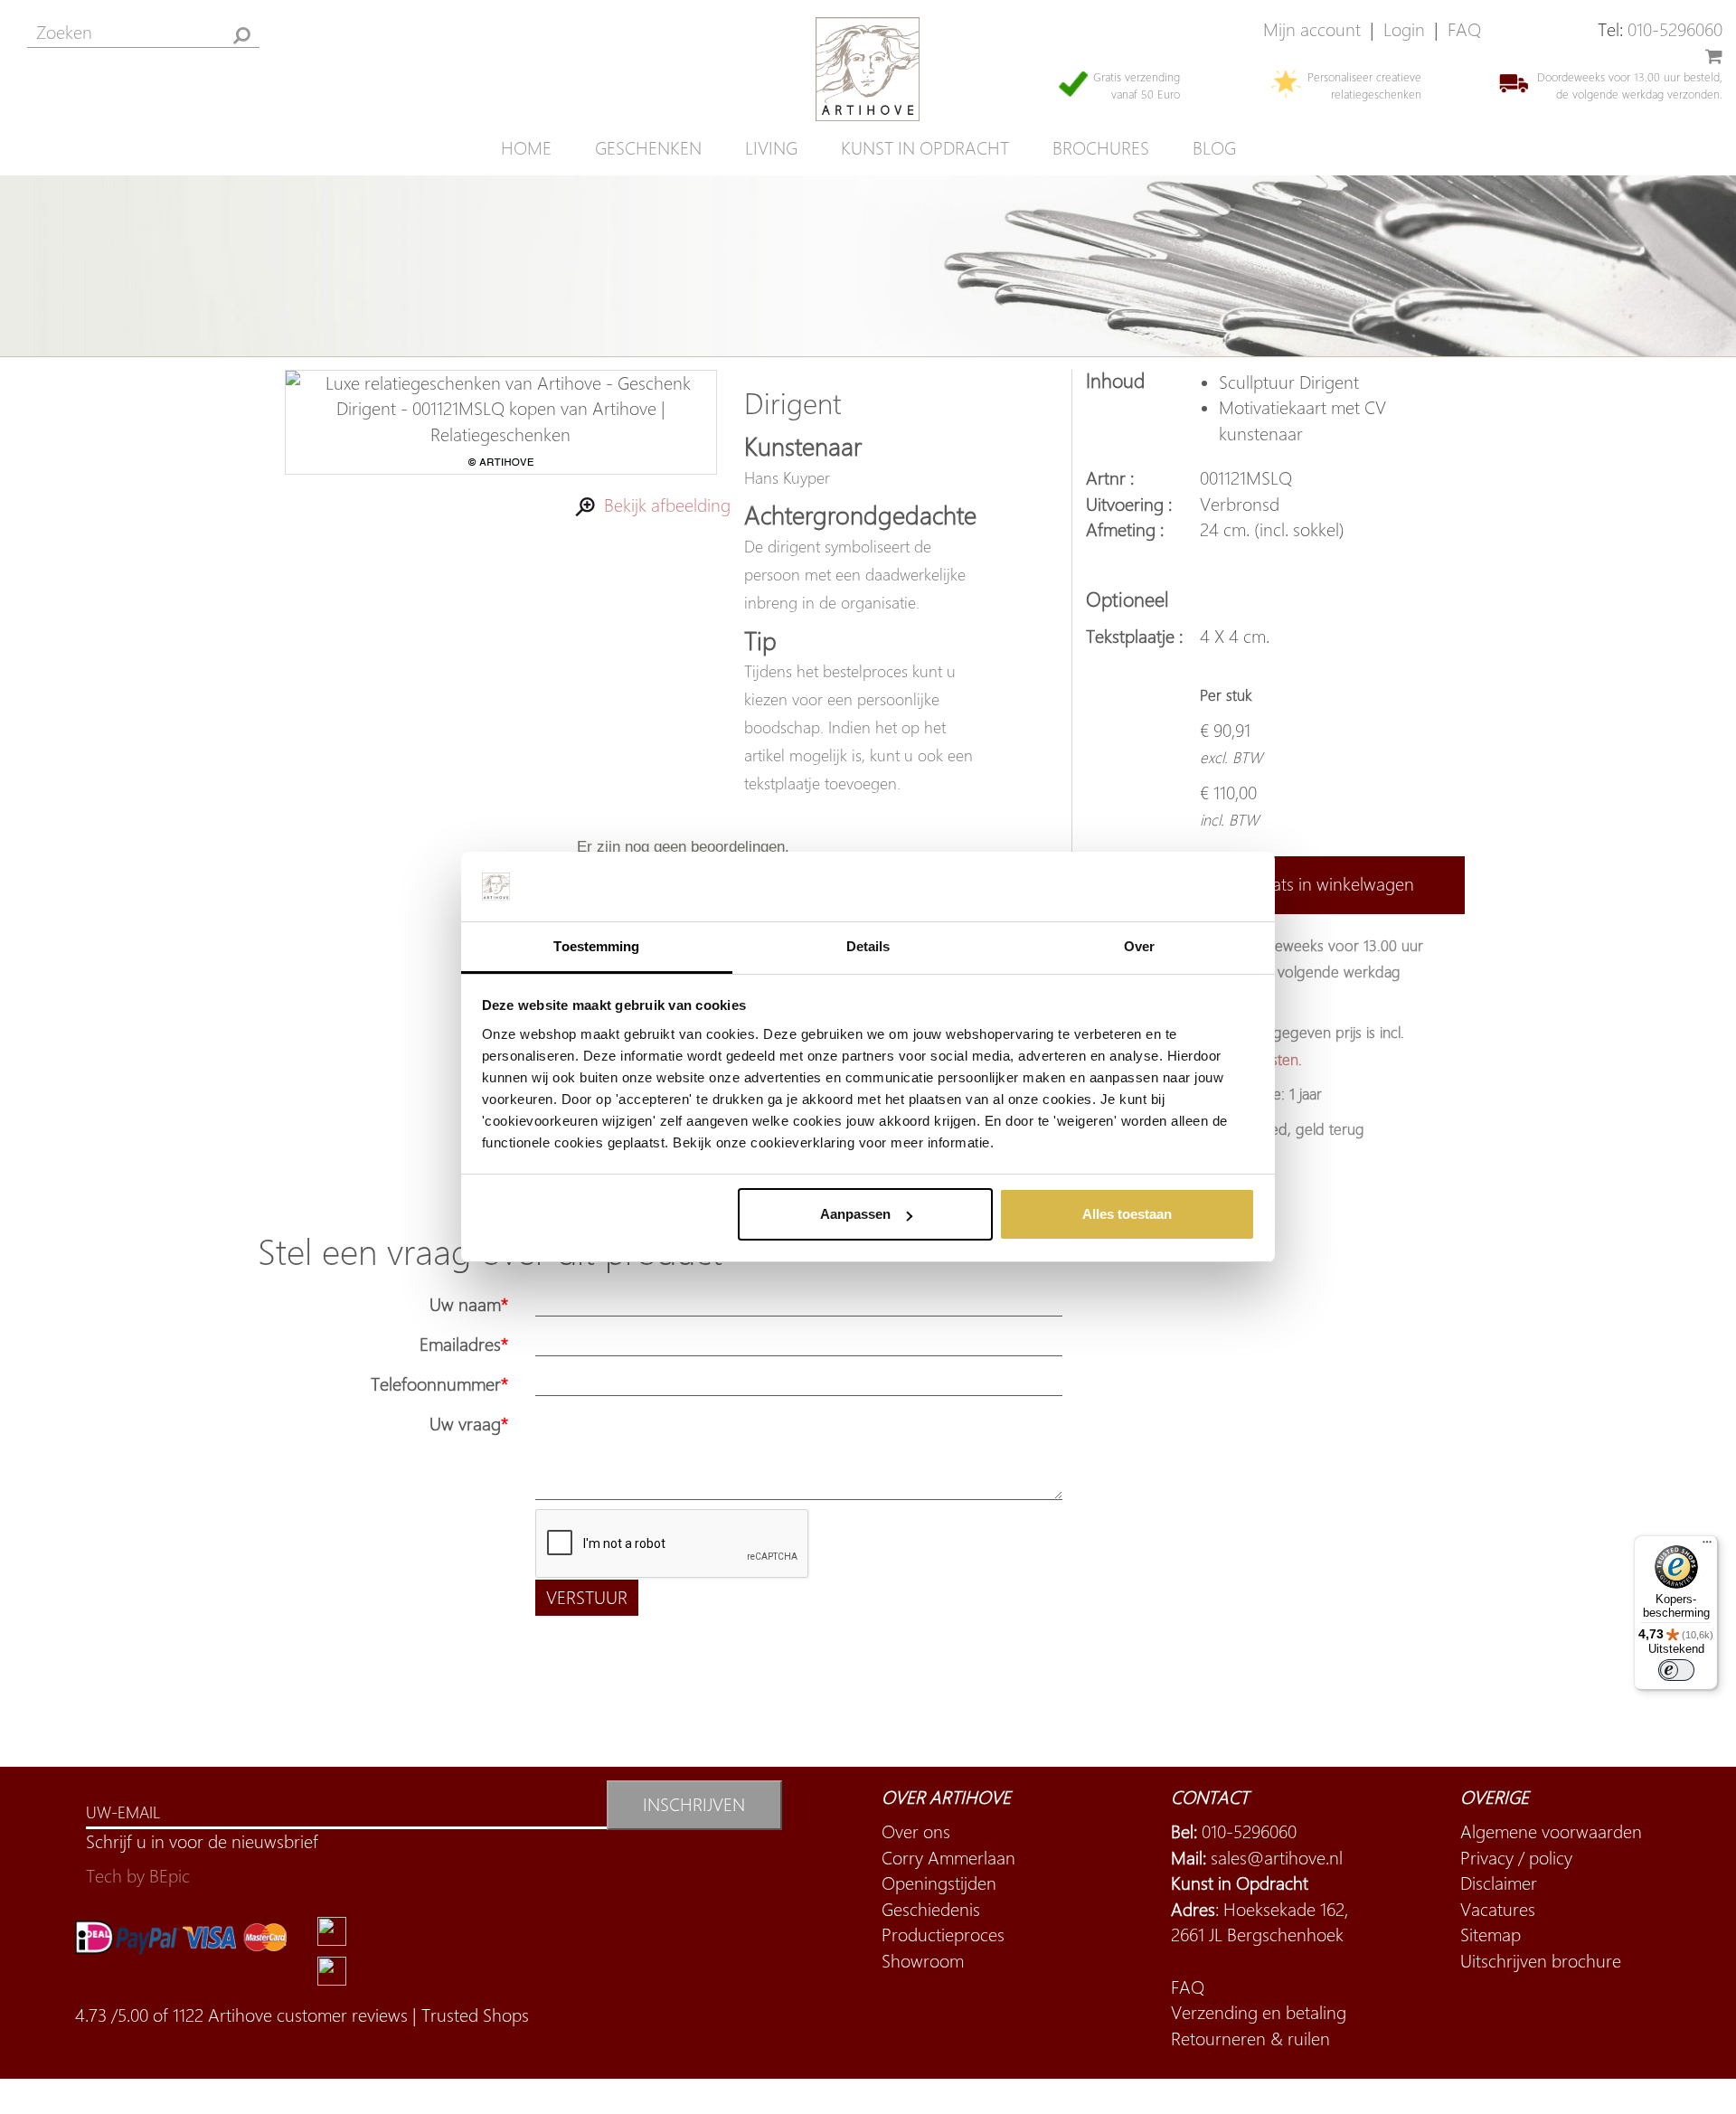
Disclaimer (1499, 1883)
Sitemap (1491, 1935)
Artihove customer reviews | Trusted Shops (368, 2015)
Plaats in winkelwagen (1332, 884)
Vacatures (1498, 1909)
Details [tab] (868, 946)
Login (1404, 29)
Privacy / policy (1516, 1858)
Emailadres (460, 1344)
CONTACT (1210, 1797)
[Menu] (1707, 1546)
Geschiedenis (931, 1909)
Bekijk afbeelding (663, 505)
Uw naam (465, 1304)
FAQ (1464, 29)
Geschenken (648, 148)
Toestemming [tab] (596, 946)
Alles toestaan (1127, 1214)
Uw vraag (465, 1424)
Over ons (916, 1831)
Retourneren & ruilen (1250, 2038)
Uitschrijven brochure (1541, 1961)
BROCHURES (1101, 148)
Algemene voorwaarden (1551, 1831)
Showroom (923, 1961)
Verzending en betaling (1259, 2012)
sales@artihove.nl (1277, 1858)
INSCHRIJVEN (694, 1804)
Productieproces (943, 1935)
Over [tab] (1139, 946)
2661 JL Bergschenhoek (1257, 1935)
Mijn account (1312, 29)
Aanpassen (855, 1214)
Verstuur (587, 1597)
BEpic (170, 1876)
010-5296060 (1675, 29)
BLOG (1214, 148)
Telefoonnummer (436, 1384)
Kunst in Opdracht (1240, 1883)
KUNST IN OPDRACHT (925, 148)
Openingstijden (939, 1883)
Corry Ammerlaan (948, 1858)
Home (526, 148)
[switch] (1676, 1670)
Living (771, 148)
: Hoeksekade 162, (1260, 1909)
